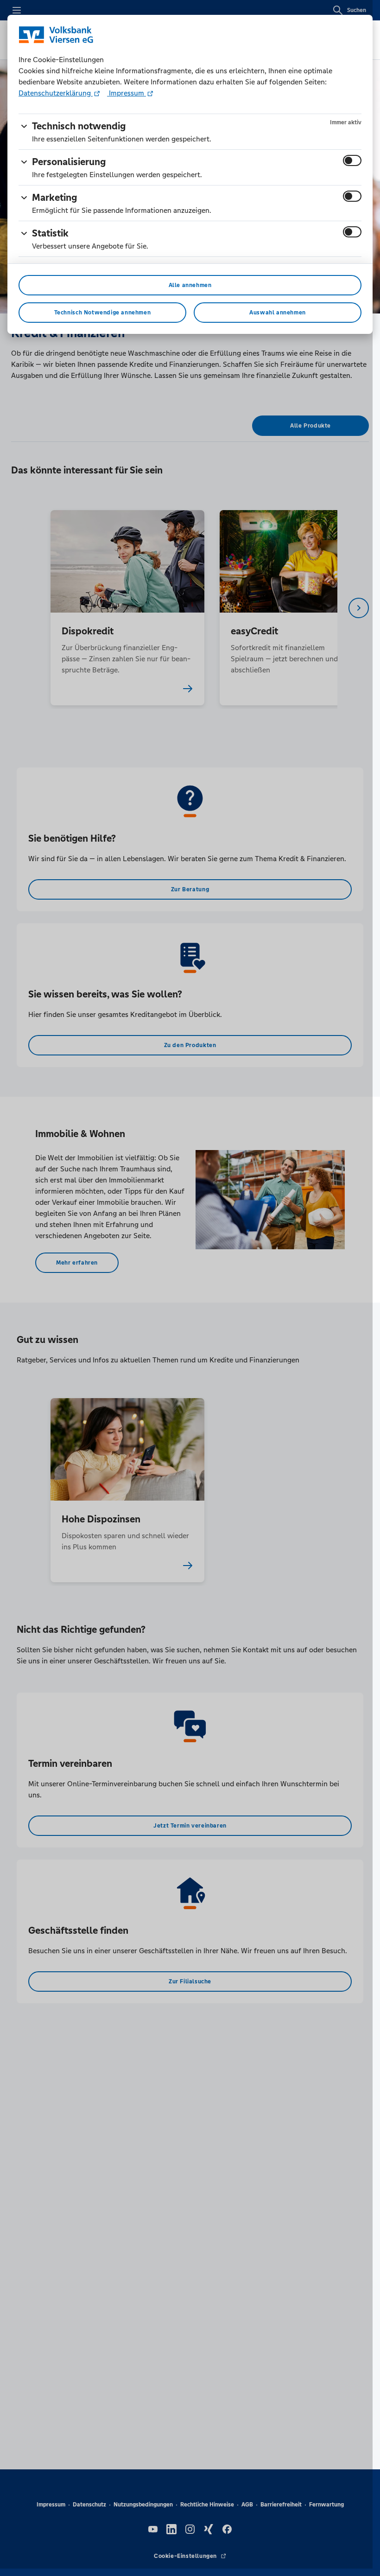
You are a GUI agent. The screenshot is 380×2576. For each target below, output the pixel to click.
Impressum (127, 93)
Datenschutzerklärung (56, 93)
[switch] (352, 160)
